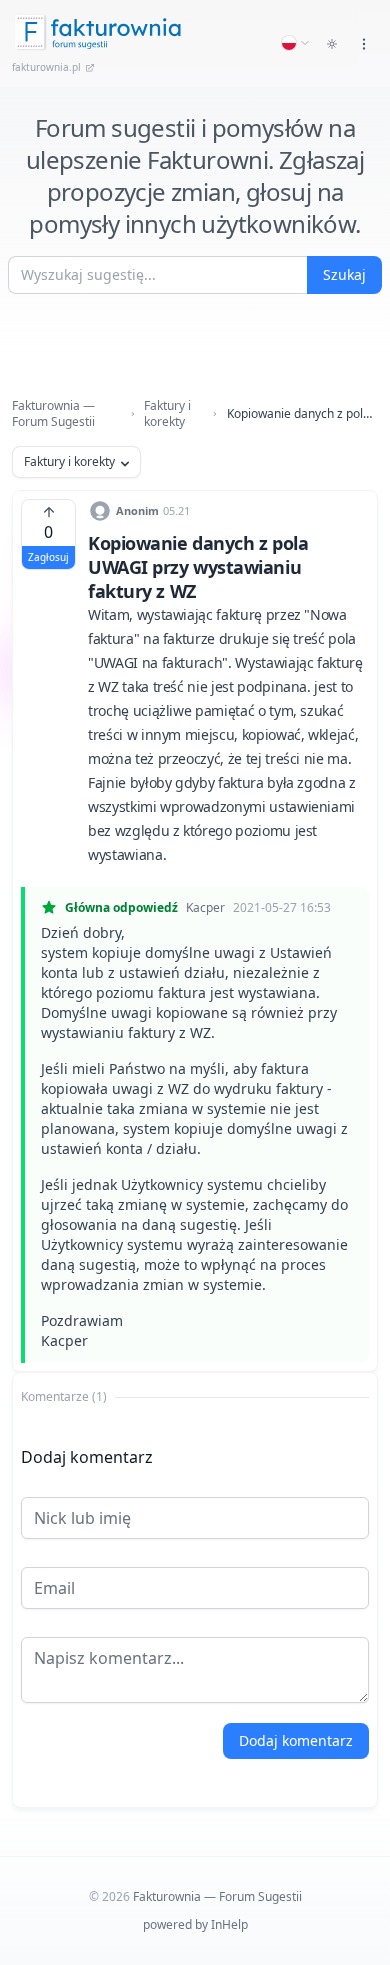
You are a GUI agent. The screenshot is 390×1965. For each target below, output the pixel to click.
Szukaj (344, 274)
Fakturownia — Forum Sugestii (53, 414)
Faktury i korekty (167, 414)
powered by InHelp (195, 1924)
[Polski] (296, 43)
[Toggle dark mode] (332, 44)
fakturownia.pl (46, 67)
